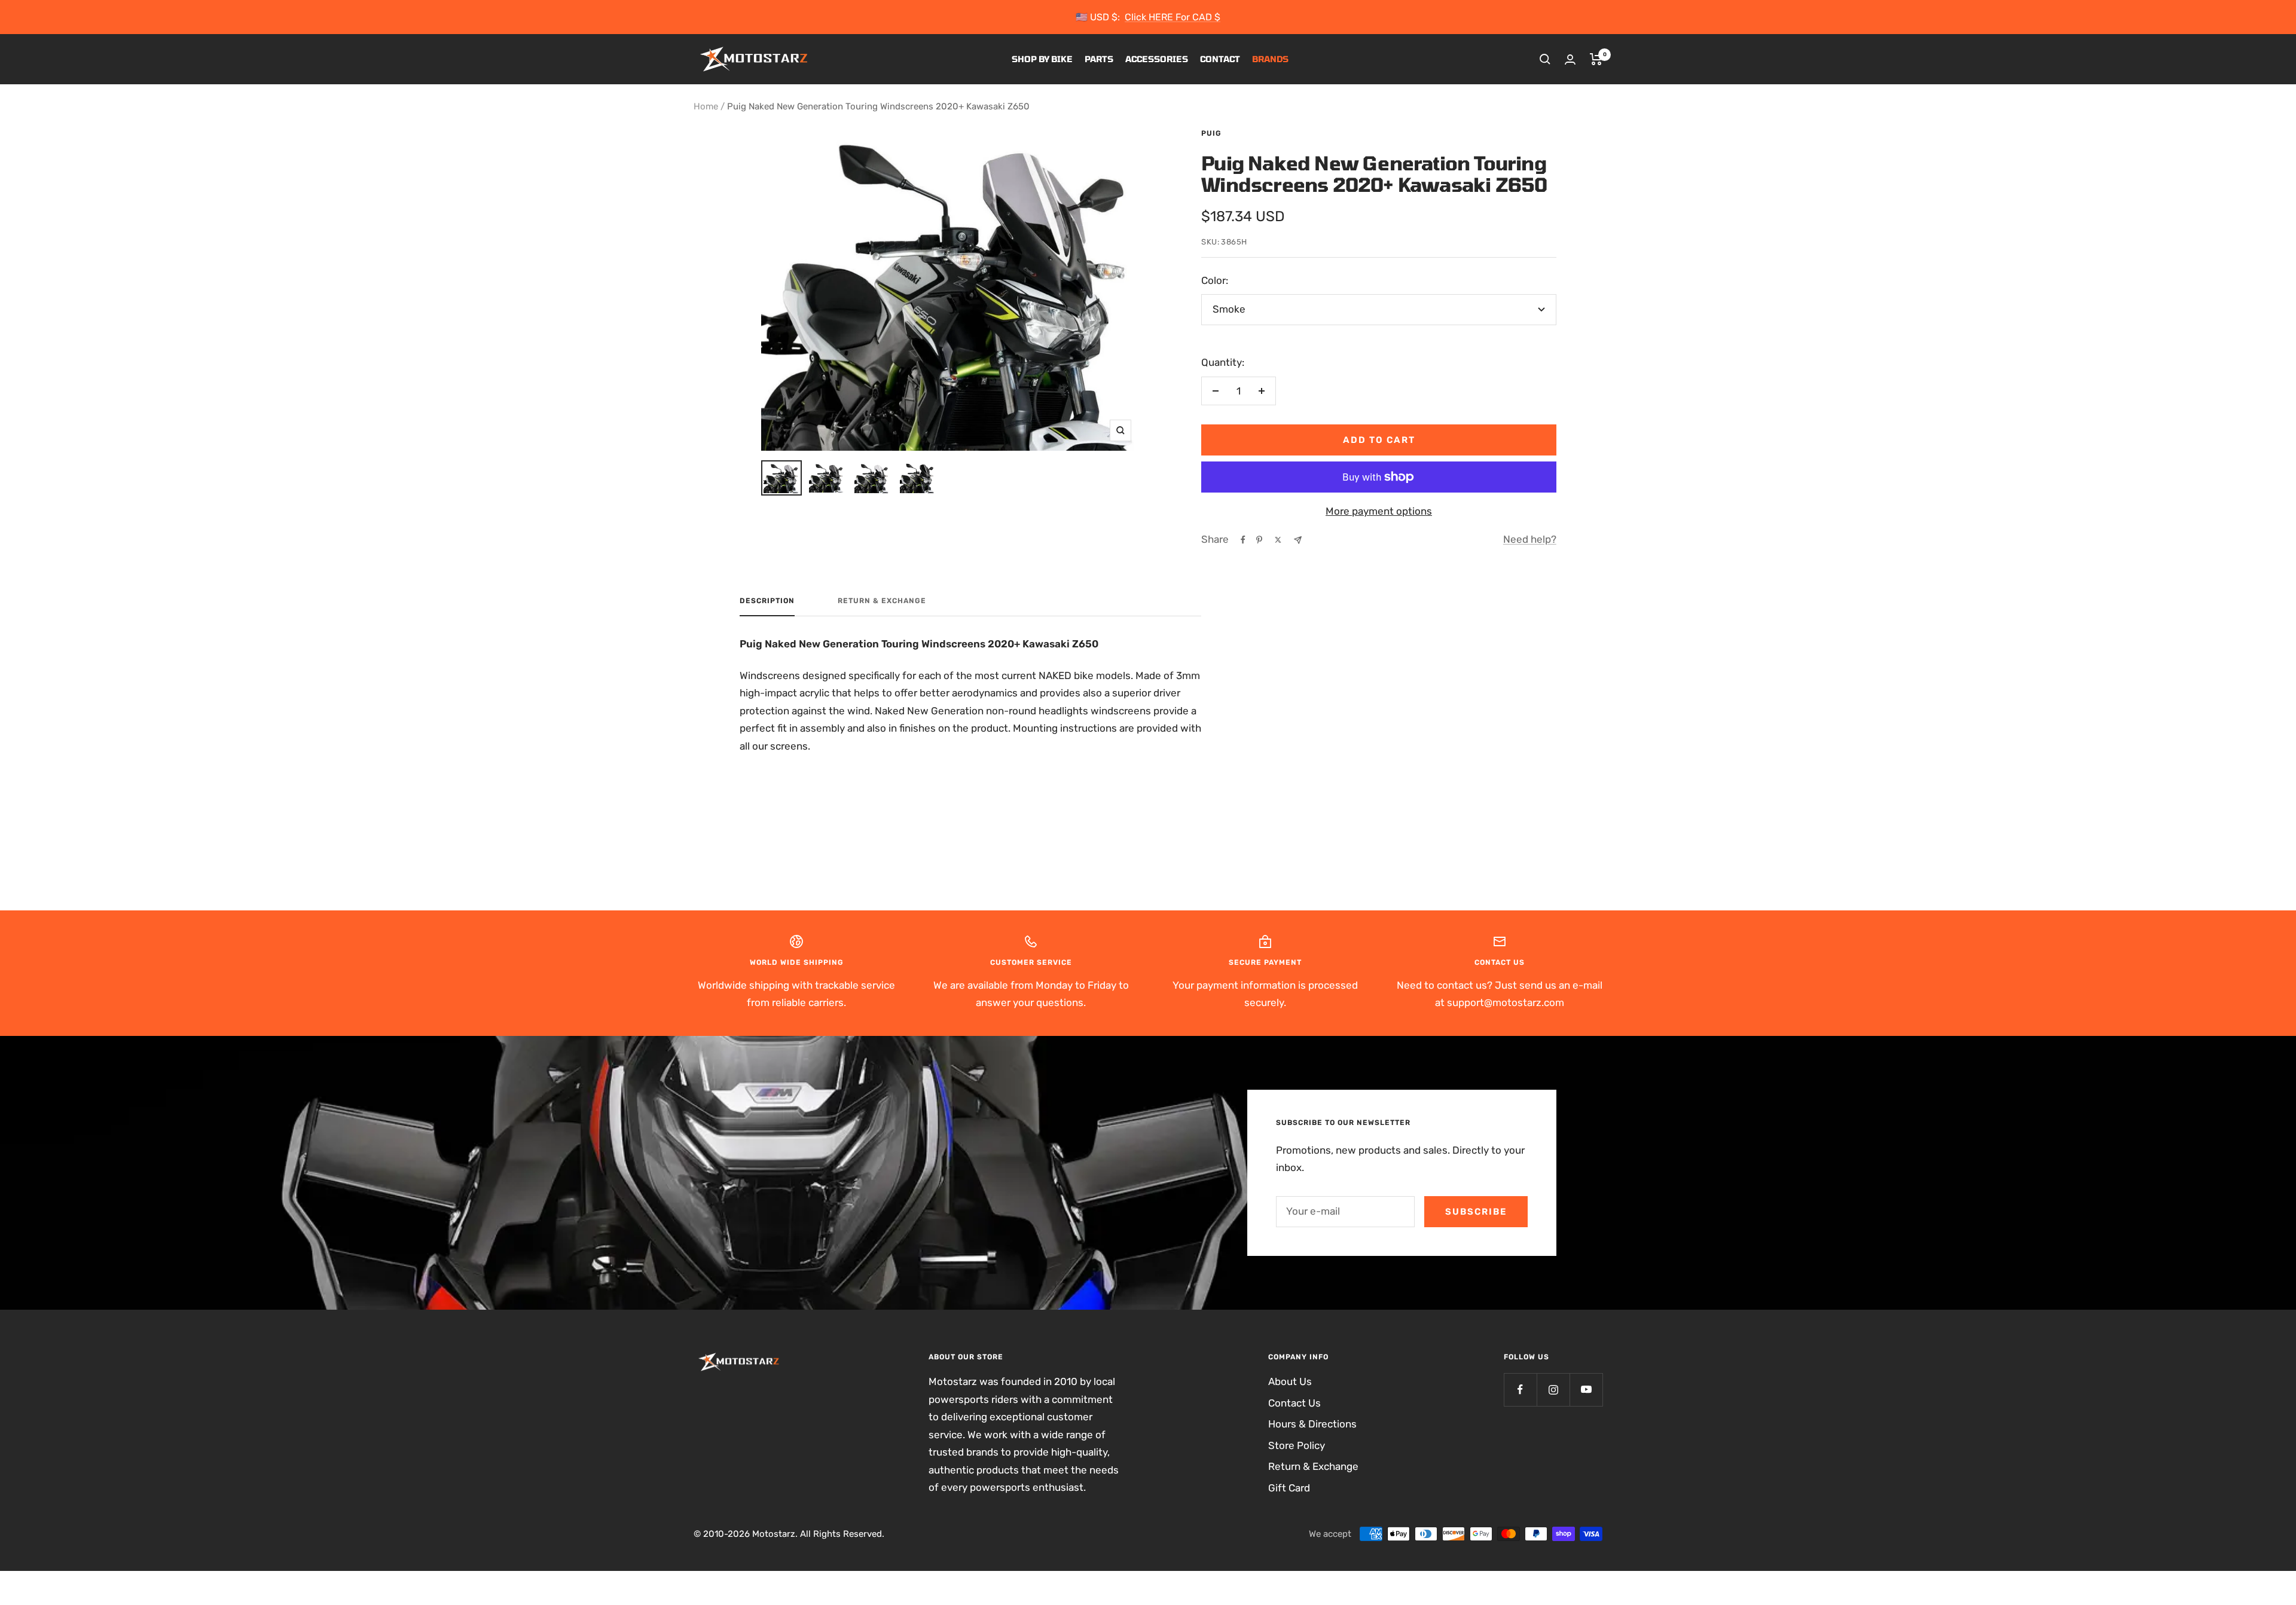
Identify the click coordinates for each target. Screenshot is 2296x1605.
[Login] (1570, 59)
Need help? (1530, 539)
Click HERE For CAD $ (1173, 17)
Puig (1211, 133)
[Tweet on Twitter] (1278, 540)
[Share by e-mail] (1298, 540)
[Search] (1545, 59)
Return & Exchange (882, 601)
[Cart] (1596, 59)
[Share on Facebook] (1243, 540)
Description (767, 601)
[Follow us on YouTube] (1586, 1390)
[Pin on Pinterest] (1259, 540)
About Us (1290, 1381)
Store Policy (1297, 1445)
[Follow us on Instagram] (1553, 1390)
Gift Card (1289, 1488)
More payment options (1379, 511)
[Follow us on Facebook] (1520, 1390)
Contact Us (1294, 1403)
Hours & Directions (1312, 1424)
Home (706, 106)
